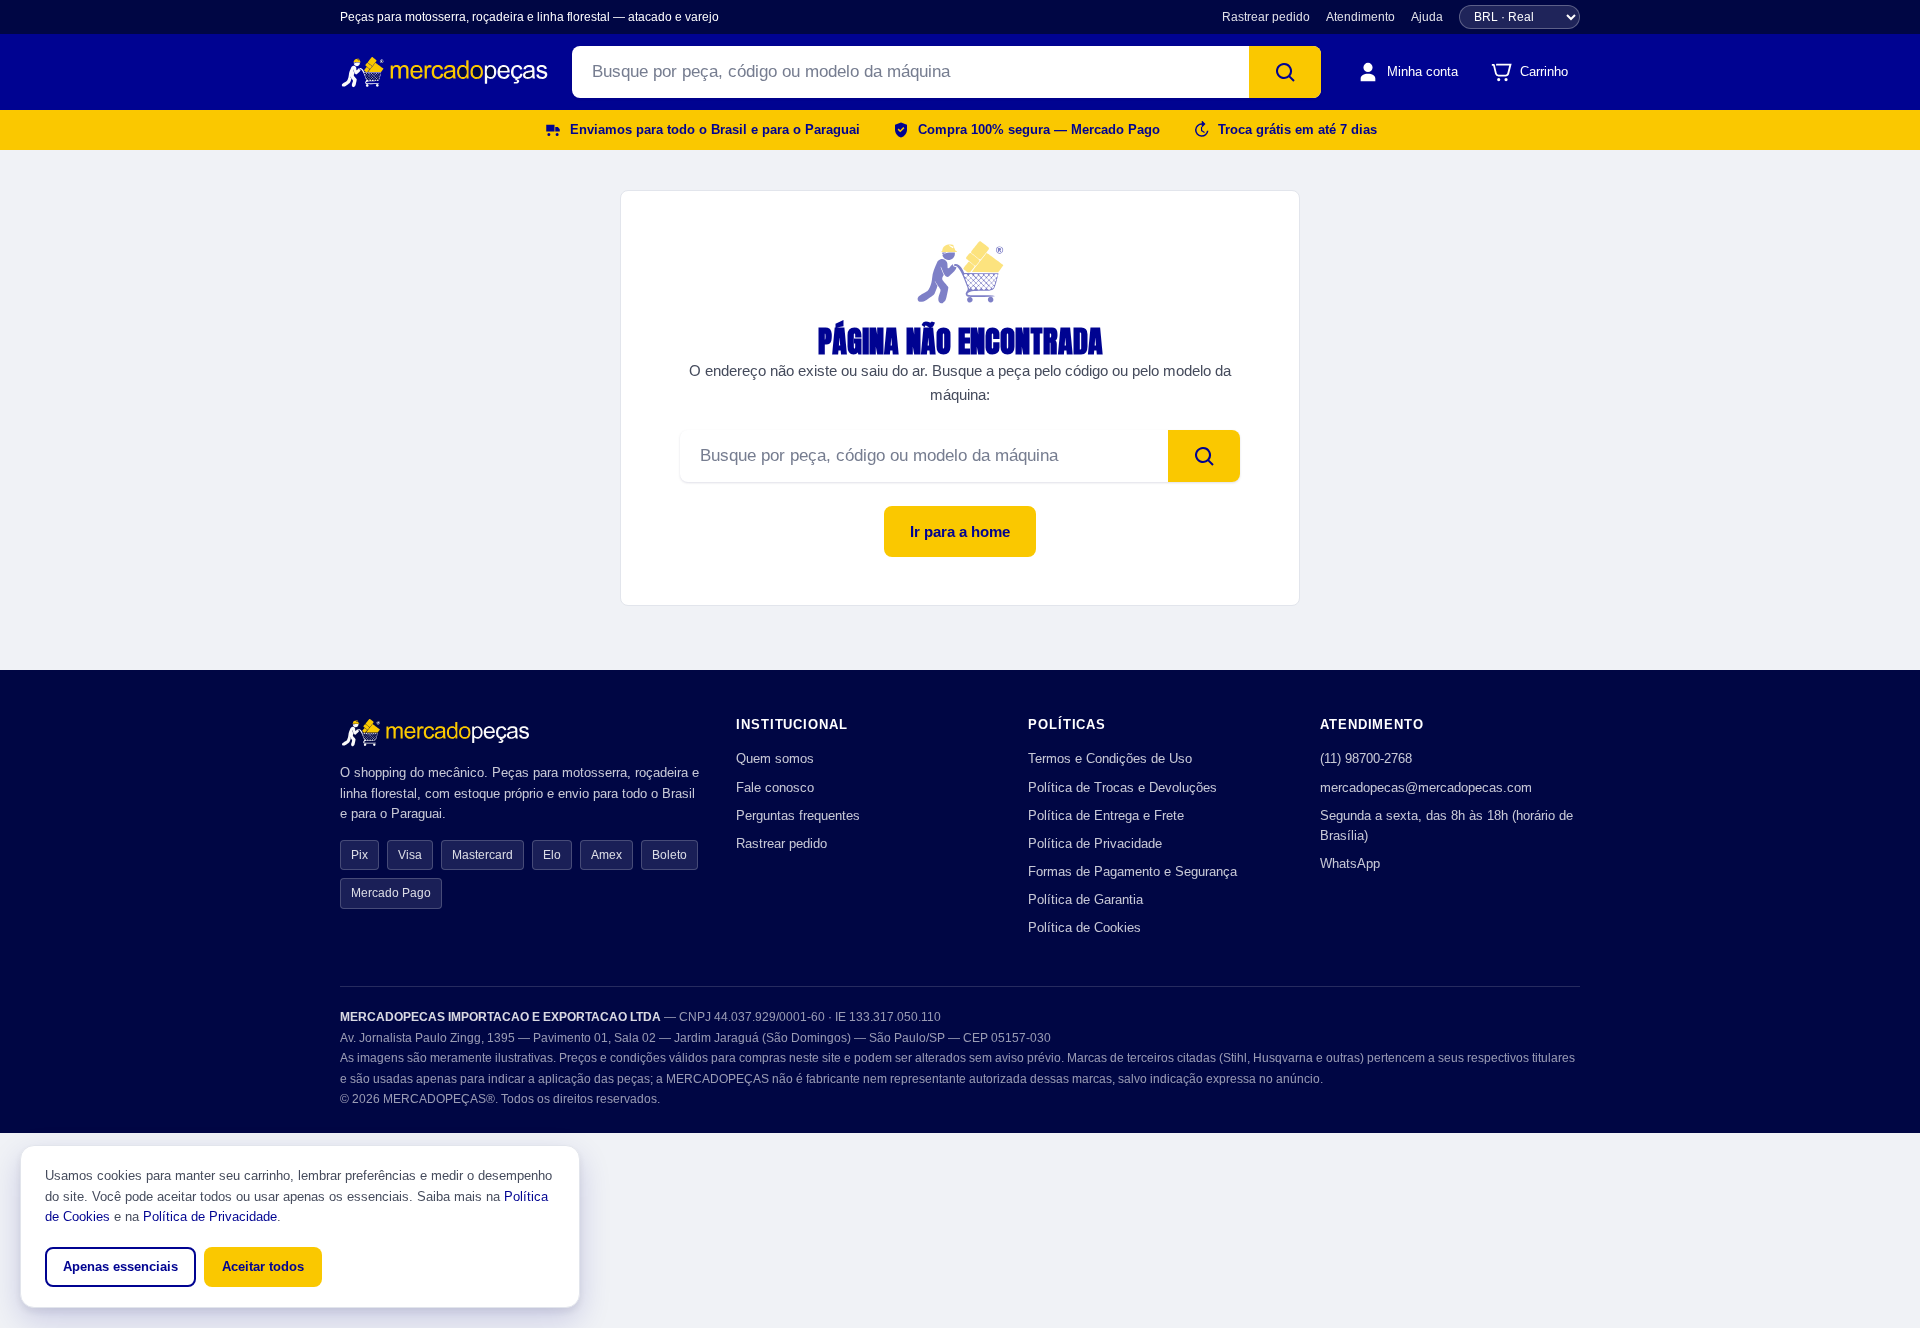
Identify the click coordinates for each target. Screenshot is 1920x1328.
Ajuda (1427, 17)
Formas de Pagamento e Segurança (1132, 871)
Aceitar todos (263, 1266)
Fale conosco (775, 787)
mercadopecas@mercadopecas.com (1426, 787)
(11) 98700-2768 (1366, 758)
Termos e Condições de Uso (1110, 758)
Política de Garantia (1085, 899)
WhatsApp (1350, 863)
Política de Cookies (1084, 927)
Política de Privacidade (1095, 843)
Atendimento (1360, 17)
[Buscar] (1285, 72)
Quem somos (775, 758)
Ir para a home (960, 531)
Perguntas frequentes (798, 815)
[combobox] (910, 72)
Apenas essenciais (120, 1266)
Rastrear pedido (1266, 17)
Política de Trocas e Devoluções (1122, 787)
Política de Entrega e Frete (1106, 815)
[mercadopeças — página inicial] (444, 72)
